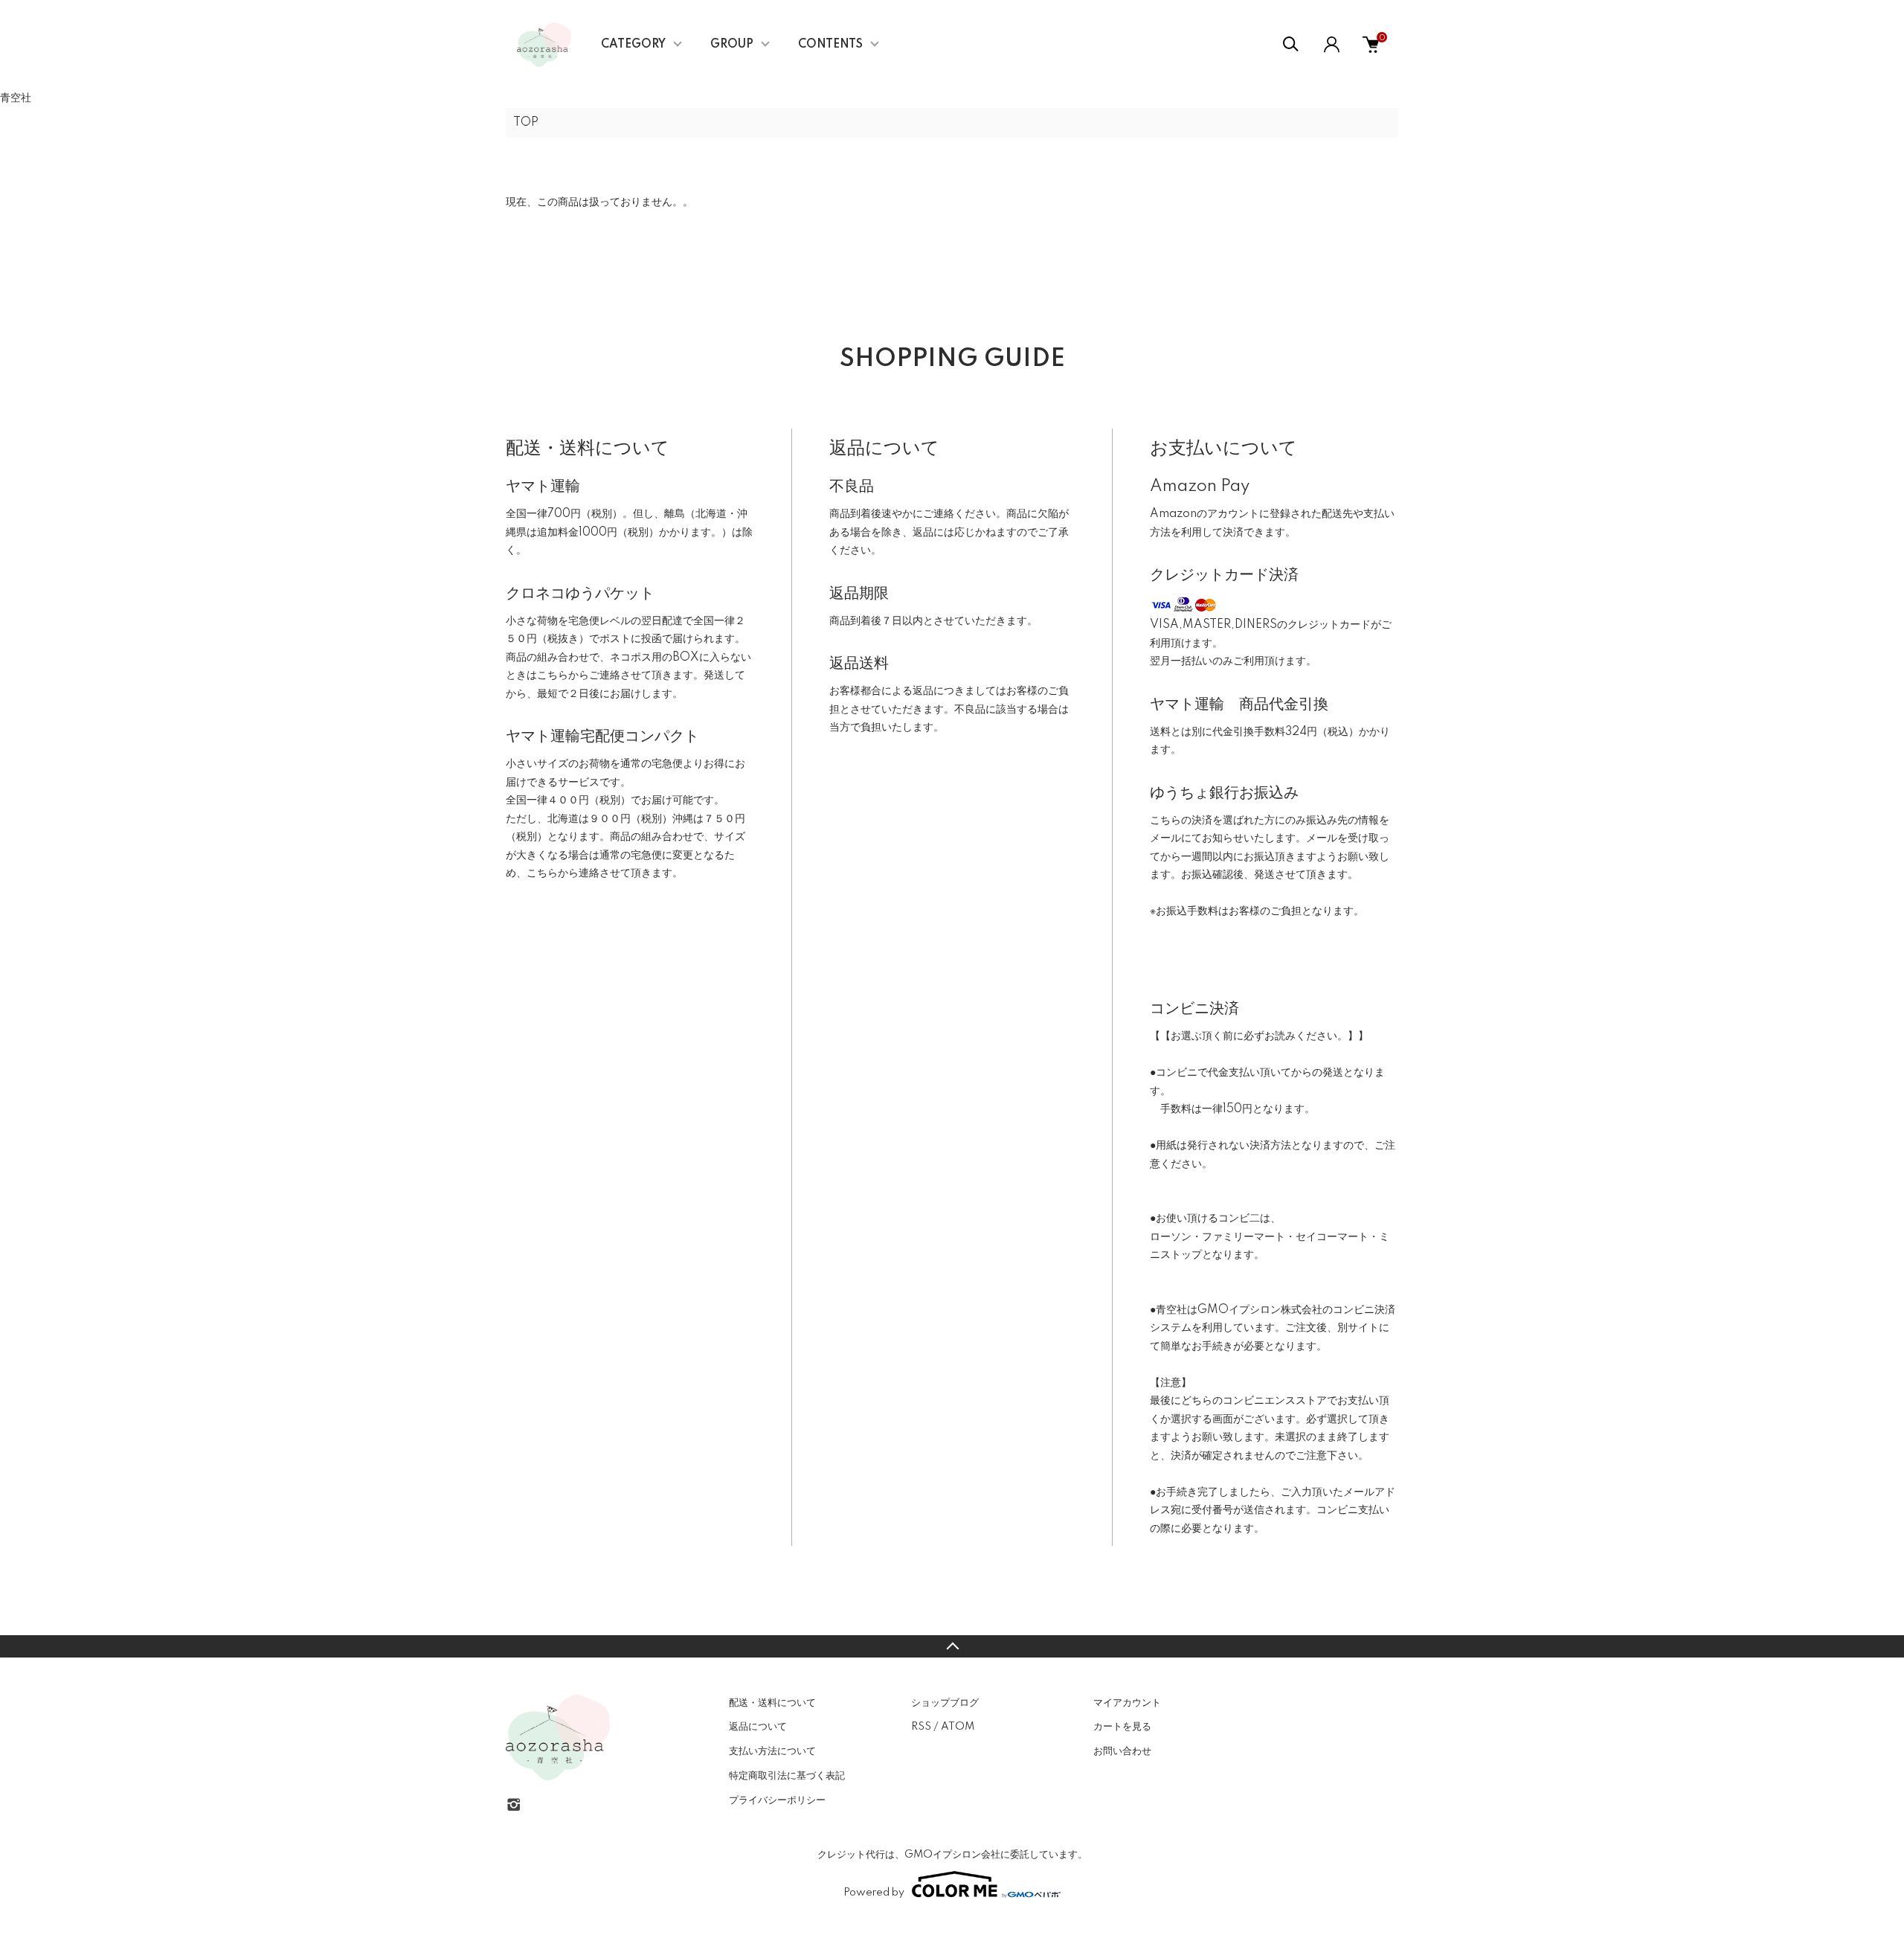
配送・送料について (772, 1703)
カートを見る (1122, 1727)
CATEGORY (633, 45)
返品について (758, 1727)
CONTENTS (830, 45)
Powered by (874, 1893)
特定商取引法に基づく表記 (787, 1776)
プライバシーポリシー (777, 1800)
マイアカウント (1127, 1703)
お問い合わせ (1122, 1751)
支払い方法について (772, 1751)
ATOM (958, 1727)
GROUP (732, 45)
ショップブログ (945, 1703)
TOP (526, 123)
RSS (921, 1727)
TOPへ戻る (952, 1646)
